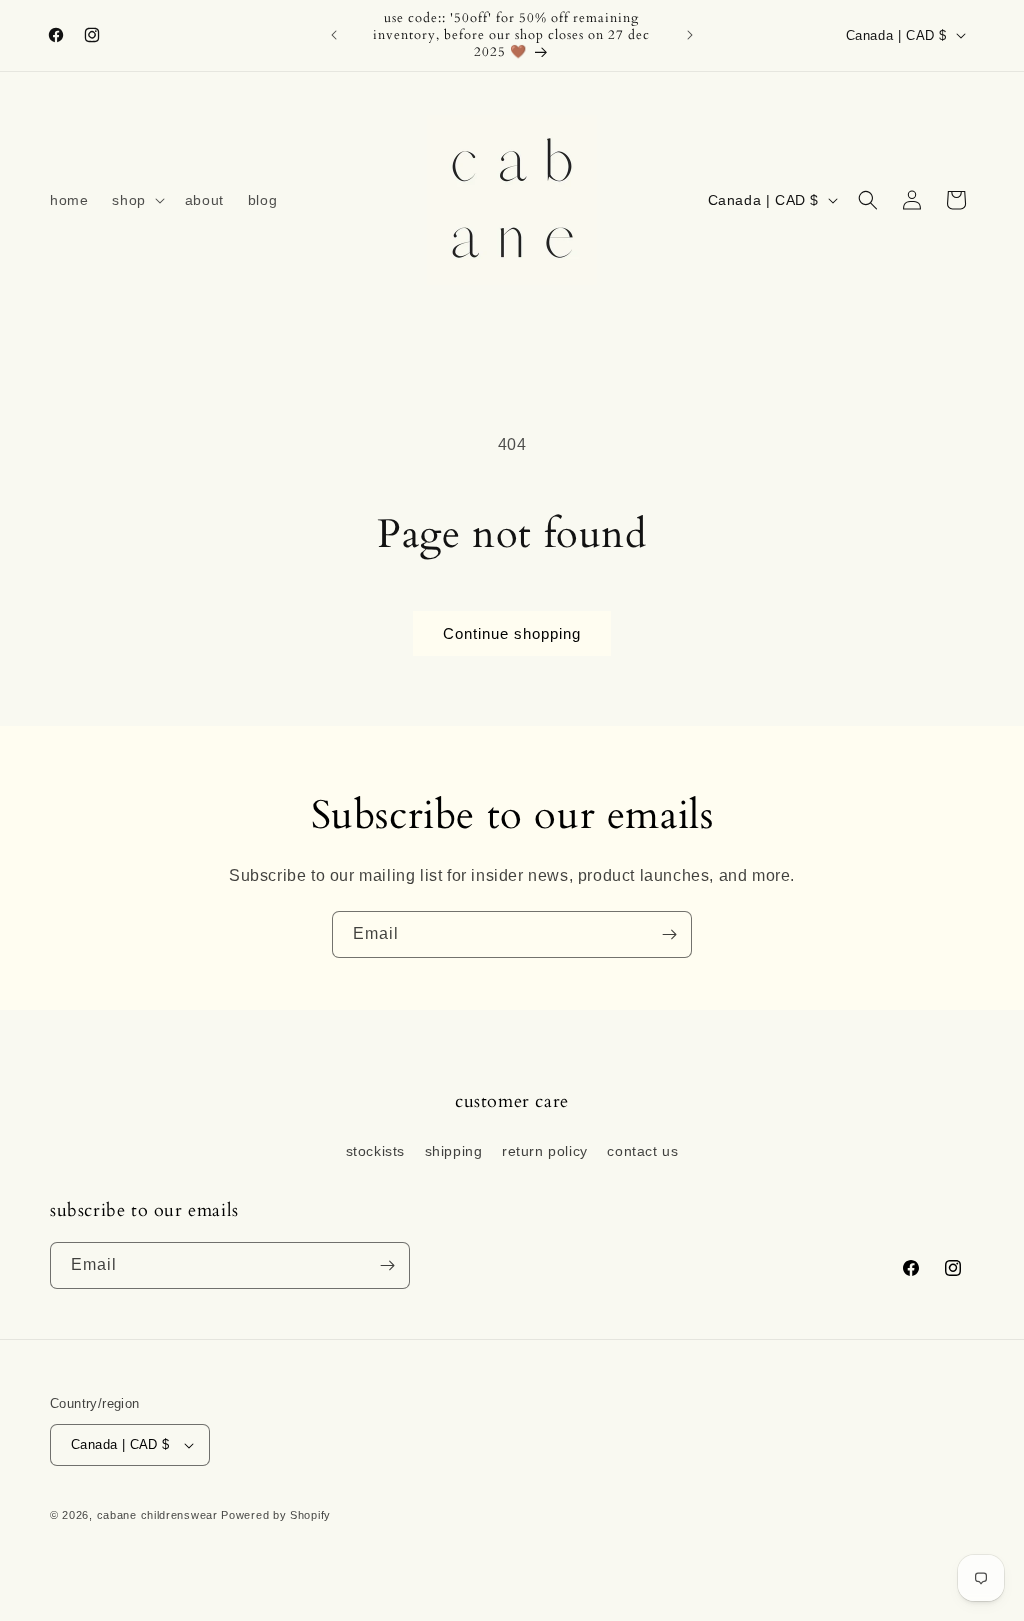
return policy (545, 1151)
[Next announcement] (690, 35)
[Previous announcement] (334, 35)
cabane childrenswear (157, 1515)
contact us (642, 1151)
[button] (136, 200)
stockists (375, 1151)
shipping (454, 1151)
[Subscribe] (669, 934)
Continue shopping (512, 633)
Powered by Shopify (276, 1515)
